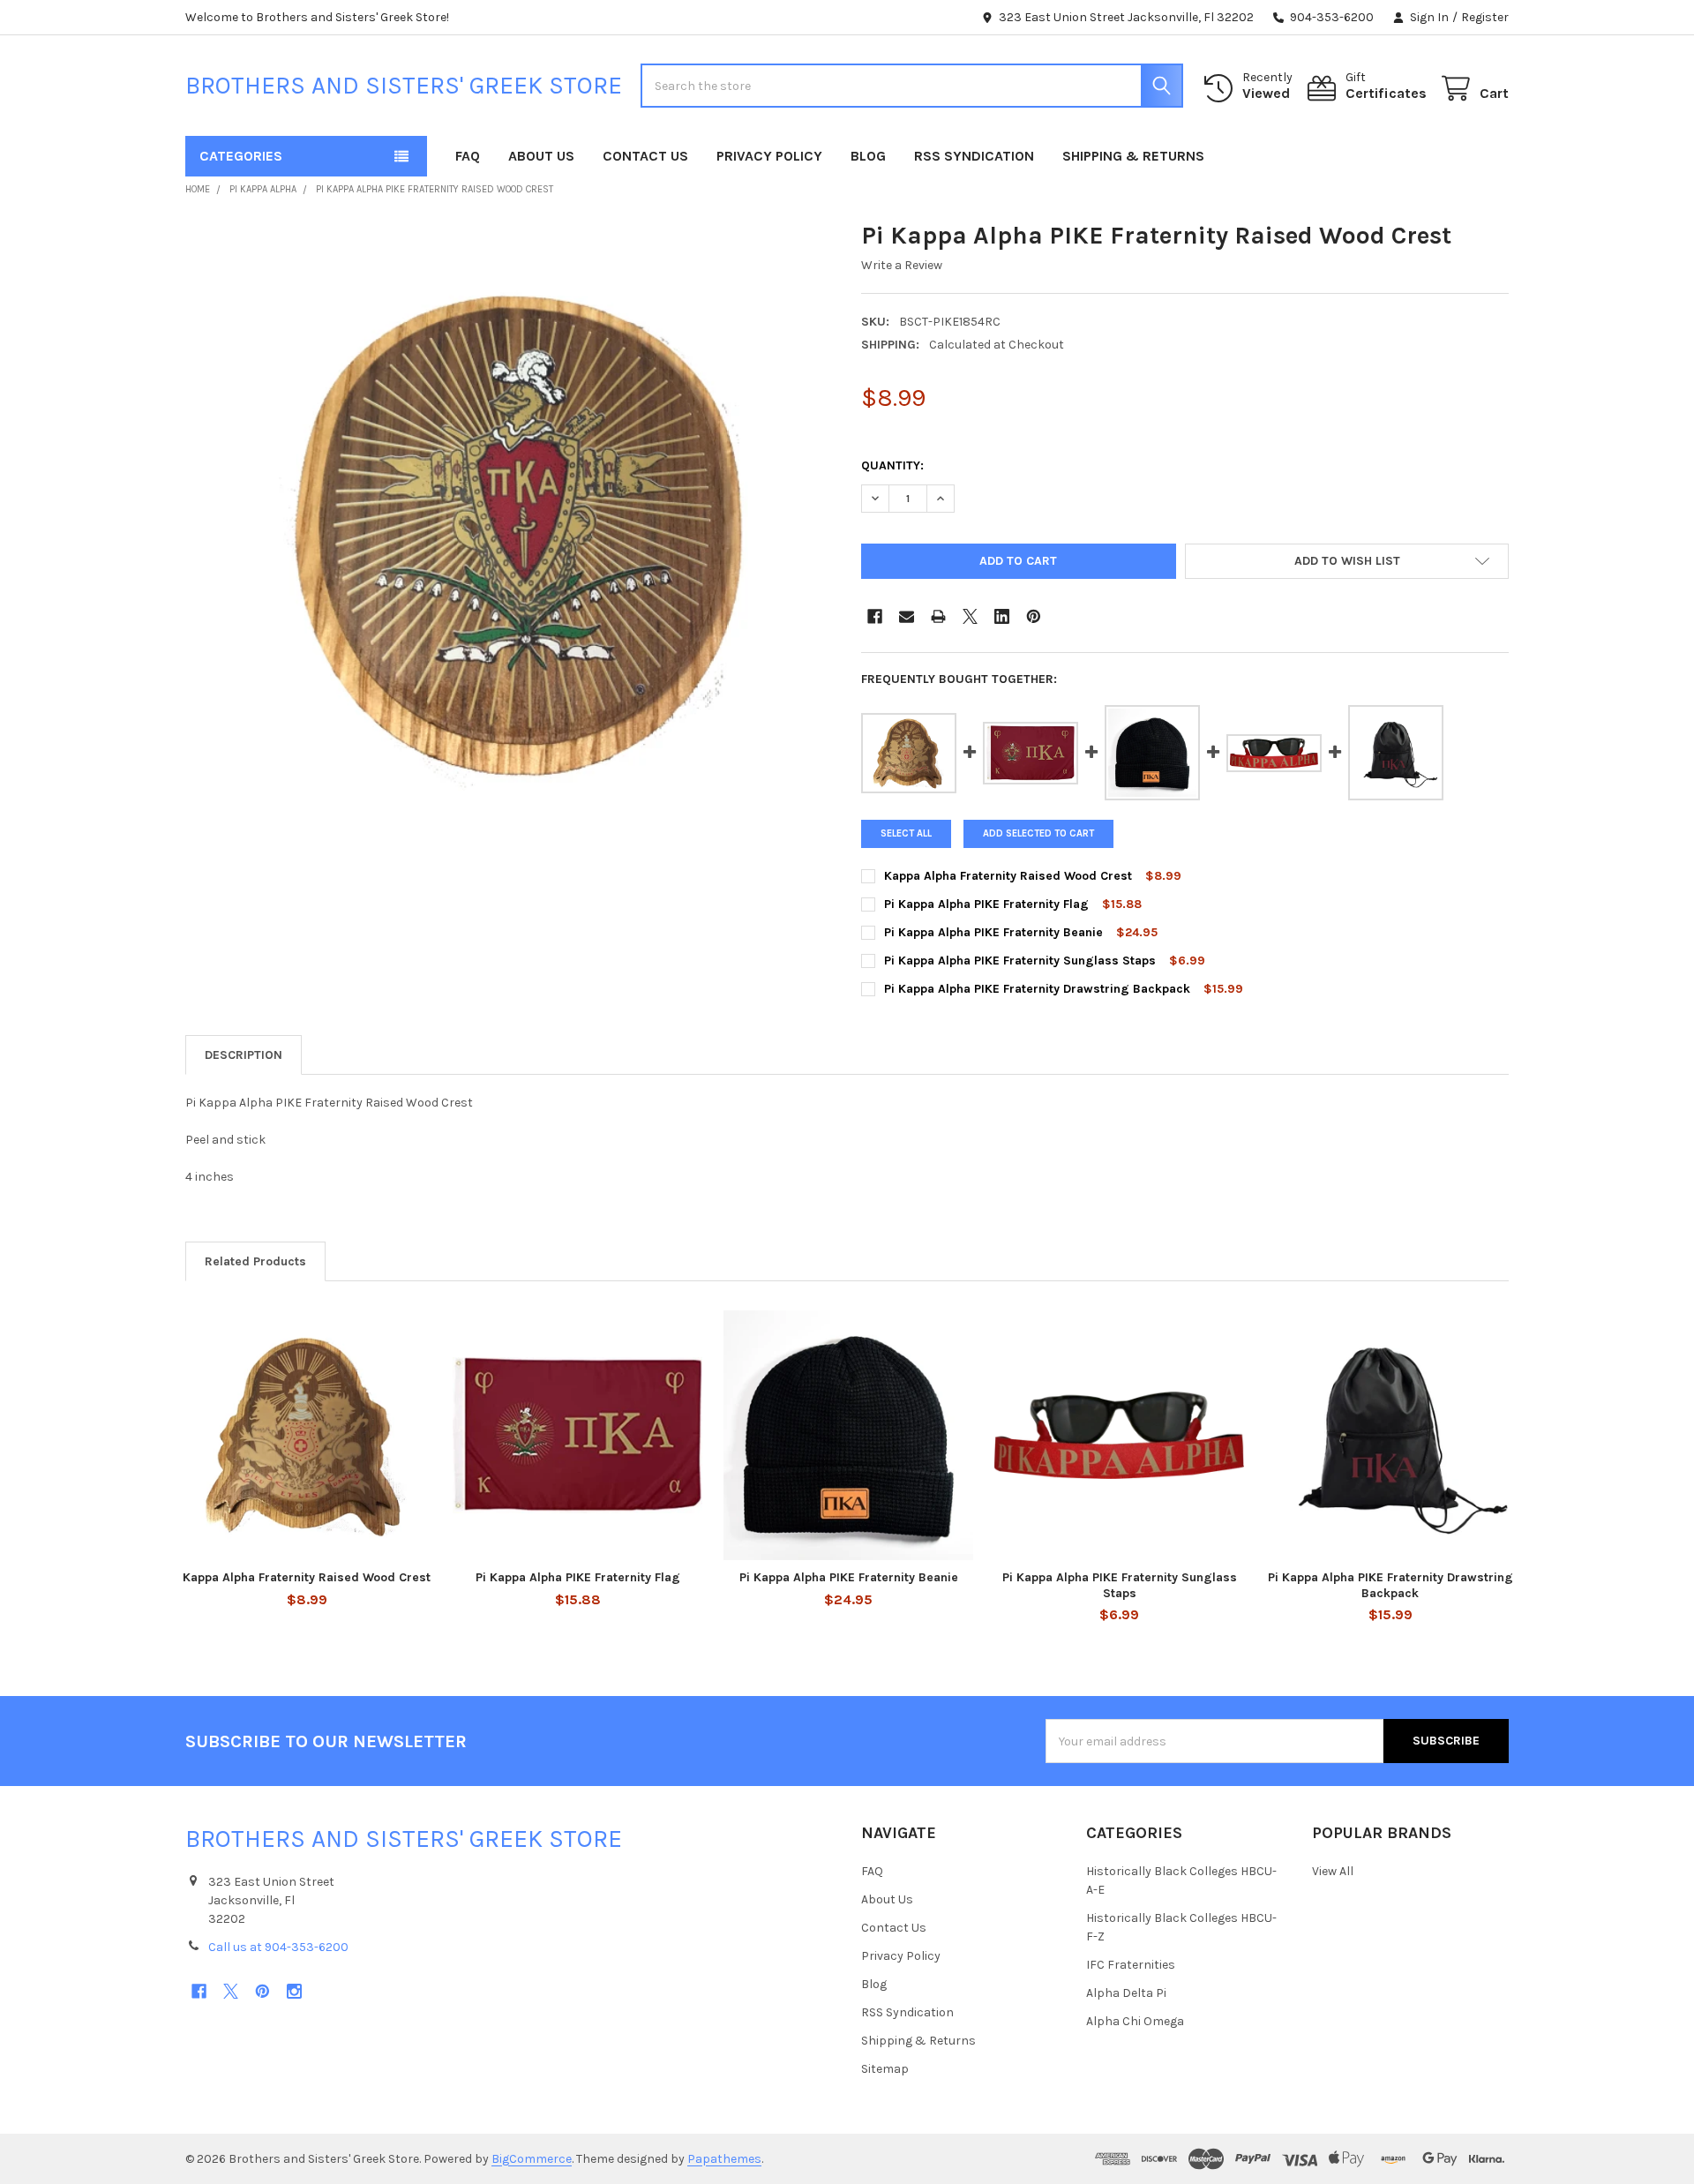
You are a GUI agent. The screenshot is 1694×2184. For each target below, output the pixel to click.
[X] (970, 616)
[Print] (938, 616)
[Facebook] (875, 616)
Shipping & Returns (1133, 156)
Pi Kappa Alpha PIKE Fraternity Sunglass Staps (1022, 961)
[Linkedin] (1002, 616)
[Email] (907, 616)
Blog (868, 156)
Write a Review (902, 265)
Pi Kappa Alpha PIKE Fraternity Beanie (993, 932)
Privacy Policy (769, 156)
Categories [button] (241, 156)
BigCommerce (532, 2159)
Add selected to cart (1038, 833)
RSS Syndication (974, 156)
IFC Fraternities (1131, 1965)
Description (244, 1055)
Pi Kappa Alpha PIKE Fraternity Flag (986, 904)
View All (1333, 1871)
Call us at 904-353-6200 (278, 1947)
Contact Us (645, 156)
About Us (541, 156)
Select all (906, 833)
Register (1485, 17)
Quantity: (892, 465)
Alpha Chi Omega (1135, 2021)
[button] (1347, 561)
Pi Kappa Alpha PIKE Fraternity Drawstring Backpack (1037, 989)
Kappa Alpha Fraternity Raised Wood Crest (1008, 876)
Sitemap (885, 2069)
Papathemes (724, 2159)
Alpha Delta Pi (1126, 1993)
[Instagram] (294, 1991)
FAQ (468, 156)
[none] (509, 544)
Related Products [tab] (255, 1261)
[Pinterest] (1034, 616)
